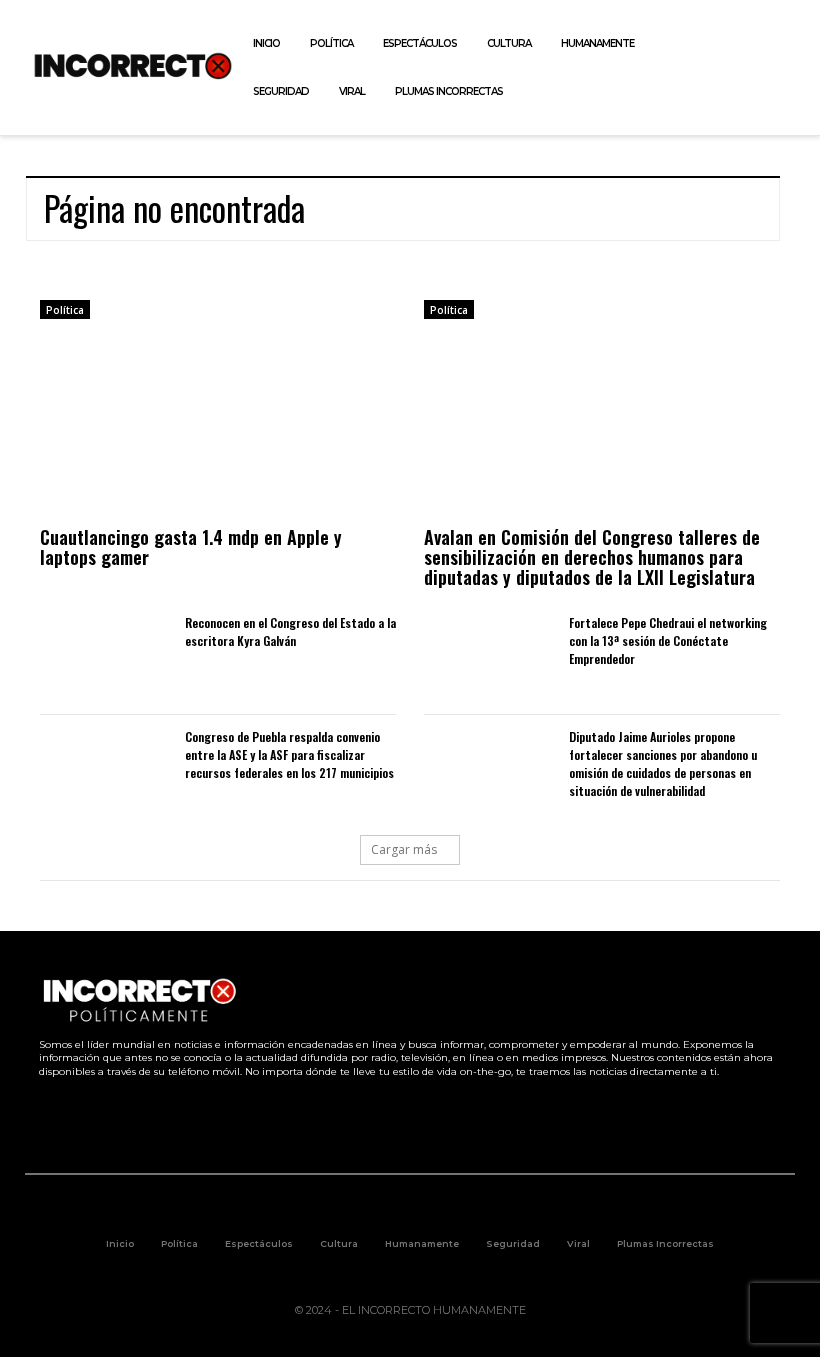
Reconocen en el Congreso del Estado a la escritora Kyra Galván (290, 631)
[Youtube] (763, 68)
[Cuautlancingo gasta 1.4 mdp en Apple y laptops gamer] (218, 426)
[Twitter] (718, 68)
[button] (793, 68)
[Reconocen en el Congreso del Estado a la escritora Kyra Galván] (102, 657)
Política (65, 310)
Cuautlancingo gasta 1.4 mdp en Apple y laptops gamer (191, 547)
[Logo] (133, 65)
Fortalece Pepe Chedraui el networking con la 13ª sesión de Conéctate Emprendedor (668, 640)
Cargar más (404, 849)
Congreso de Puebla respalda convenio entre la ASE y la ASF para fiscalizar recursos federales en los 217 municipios (289, 754)
